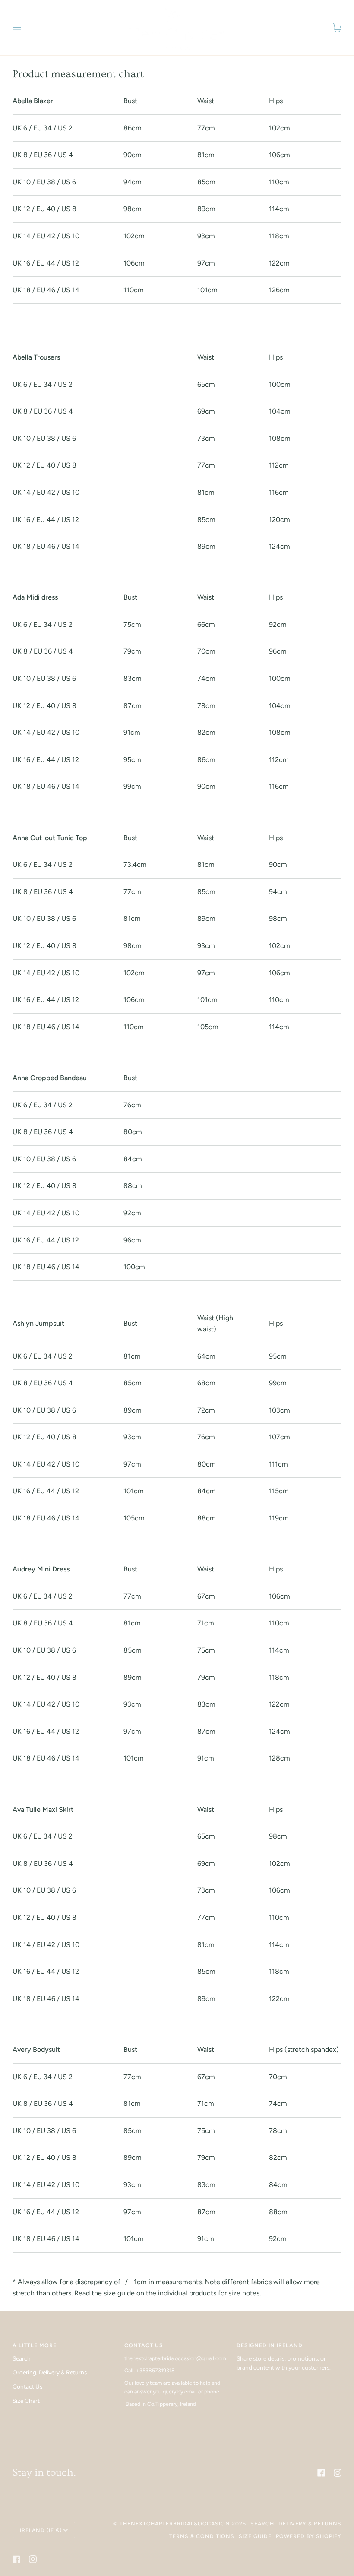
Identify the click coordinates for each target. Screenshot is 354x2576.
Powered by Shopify (309, 2536)
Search (22, 2358)
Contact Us (27, 2386)
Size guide (255, 2536)
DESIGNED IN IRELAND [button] (270, 2345)
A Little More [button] (35, 2345)
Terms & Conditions (202, 2536)
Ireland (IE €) (41, 2530)
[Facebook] (321, 2473)
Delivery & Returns (310, 2524)
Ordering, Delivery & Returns (50, 2372)
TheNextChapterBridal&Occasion (175, 2524)
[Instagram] (338, 2473)
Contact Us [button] (144, 2345)
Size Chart (26, 2401)
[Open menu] (25, 28)
